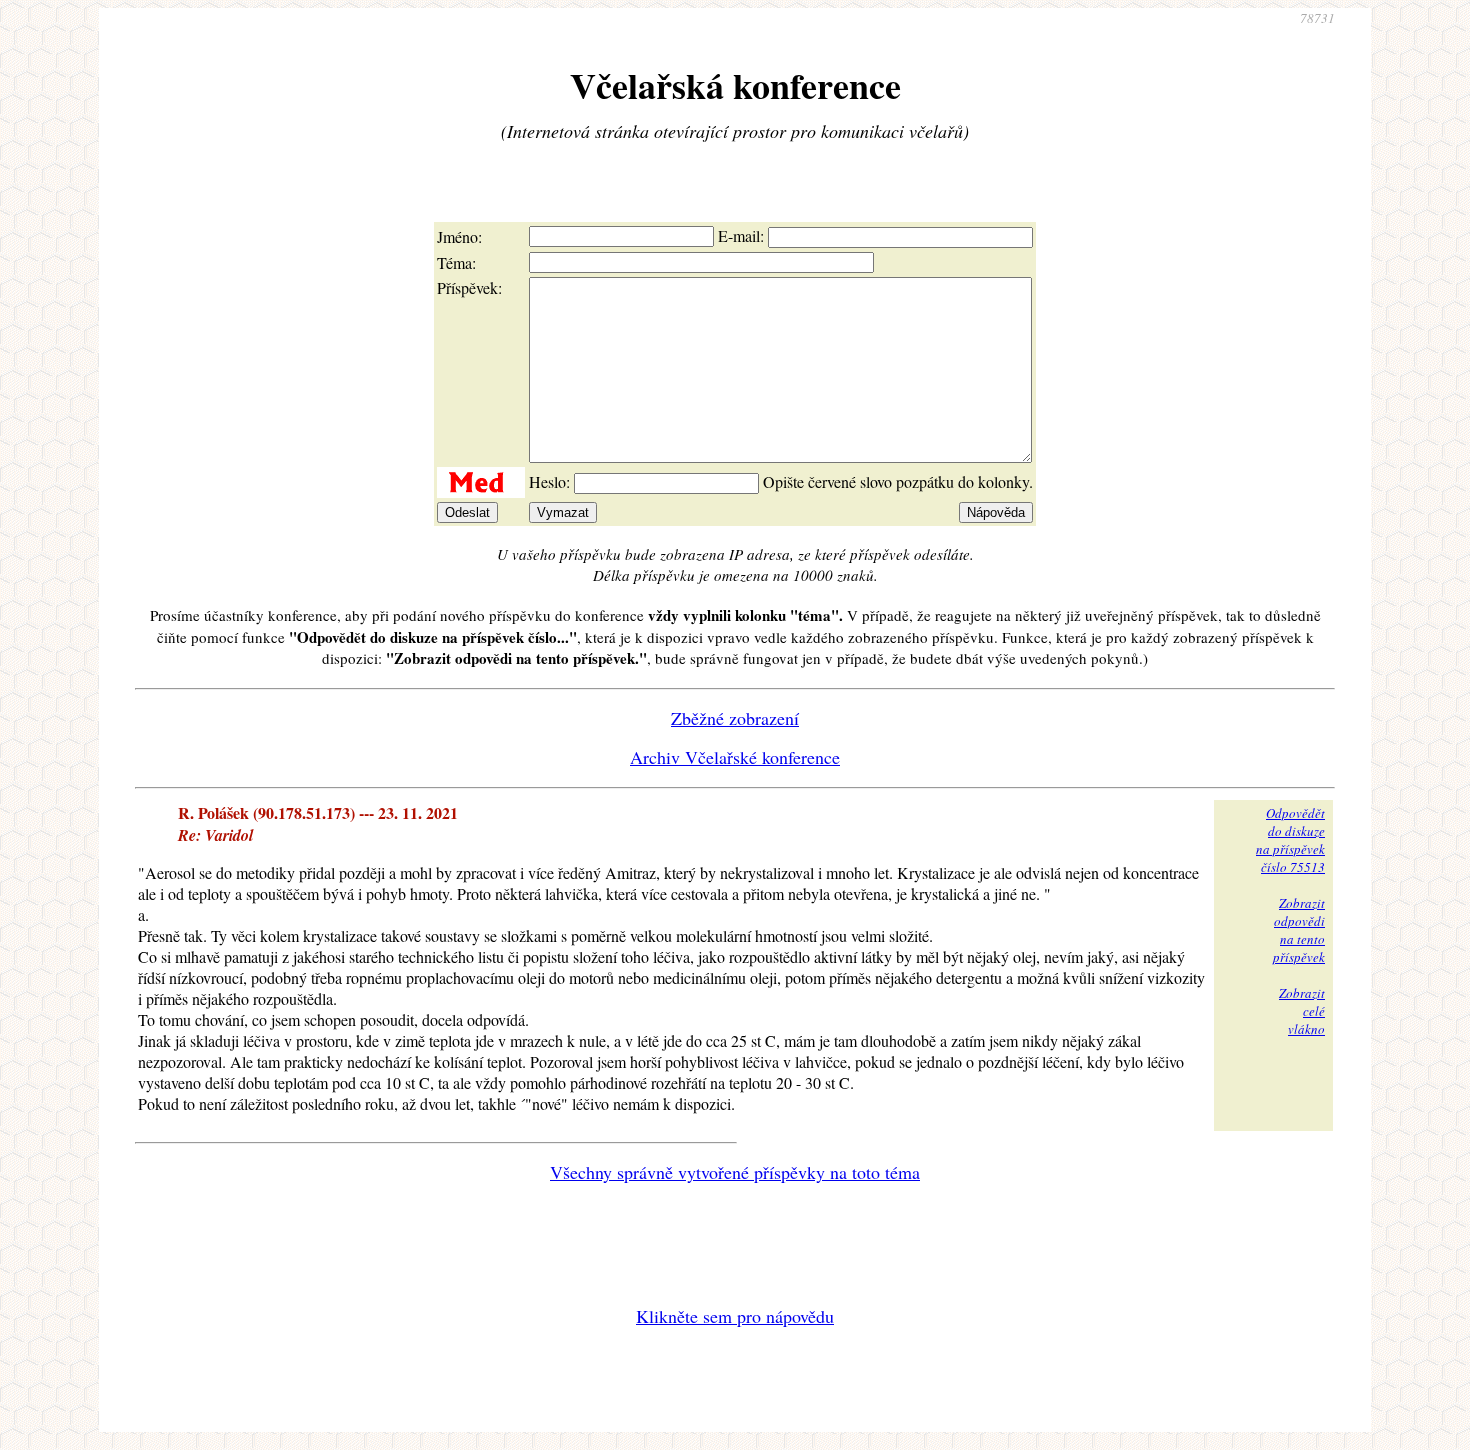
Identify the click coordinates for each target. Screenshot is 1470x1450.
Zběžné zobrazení (735, 718)
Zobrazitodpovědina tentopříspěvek (1299, 930)
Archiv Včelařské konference (735, 757)
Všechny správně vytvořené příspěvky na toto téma (735, 1172)
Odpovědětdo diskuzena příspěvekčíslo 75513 (1290, 840)
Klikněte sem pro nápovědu (735, 1316)
